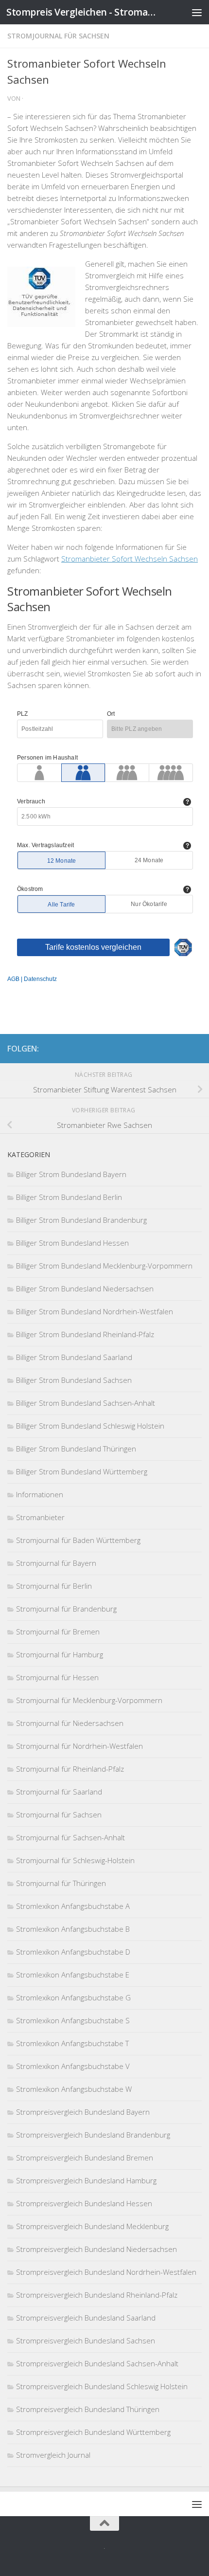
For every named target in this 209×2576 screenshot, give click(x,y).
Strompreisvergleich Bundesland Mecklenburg (92, 2226)
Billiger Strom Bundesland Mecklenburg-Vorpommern (104, 1266)
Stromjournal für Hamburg (60, 1654)
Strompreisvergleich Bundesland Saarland (86, 2318)
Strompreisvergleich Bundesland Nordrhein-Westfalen (106, 2272)
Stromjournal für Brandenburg (66, 1609)
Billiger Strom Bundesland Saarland (74, 1357)
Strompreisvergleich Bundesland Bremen (85, 2158)
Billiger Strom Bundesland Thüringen (76, 1449)
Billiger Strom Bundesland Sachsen (74, 1380)
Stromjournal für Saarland (59, 1792)
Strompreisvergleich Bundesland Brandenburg (93, 2135)
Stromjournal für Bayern (56, 1563)
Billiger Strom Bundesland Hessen (72, 1243)
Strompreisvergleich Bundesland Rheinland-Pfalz (97, 2295)
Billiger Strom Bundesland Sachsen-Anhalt (86, 1403)
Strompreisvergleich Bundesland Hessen (84, 2203)
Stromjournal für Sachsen (58, 36)
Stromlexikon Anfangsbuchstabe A (73, 1906)
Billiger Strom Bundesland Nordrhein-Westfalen (95, 1311)
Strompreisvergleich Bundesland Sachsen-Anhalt (97, 2363)
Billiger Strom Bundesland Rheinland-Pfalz (85, 1334)
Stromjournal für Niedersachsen (70, 1723)
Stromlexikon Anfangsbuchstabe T (72, 2043)
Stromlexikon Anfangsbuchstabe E (73, 1975)
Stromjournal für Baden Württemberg (78, 1540)
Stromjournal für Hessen (57, 1677)
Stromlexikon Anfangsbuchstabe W (74, 2089)
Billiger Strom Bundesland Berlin (69, 1197)
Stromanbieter (40, 1517)
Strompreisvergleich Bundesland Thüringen (88, 2409)
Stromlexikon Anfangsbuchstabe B (73, 1929)
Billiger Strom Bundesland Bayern (71, 1174)
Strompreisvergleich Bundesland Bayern (83, 2112)
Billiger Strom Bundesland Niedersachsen (85, 1288)
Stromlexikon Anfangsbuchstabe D (73, 1952)
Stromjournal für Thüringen (61, 1883)
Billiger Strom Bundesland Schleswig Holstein (90, 1426)
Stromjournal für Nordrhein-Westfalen (79, 1746)
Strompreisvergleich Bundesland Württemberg (93, 2432)
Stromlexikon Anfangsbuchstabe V (73, 2066)
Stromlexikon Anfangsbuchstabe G (73, 1997)
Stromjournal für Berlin (54, 1586)
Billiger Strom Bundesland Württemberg (82, 1471)
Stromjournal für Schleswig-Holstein (75, 1860)
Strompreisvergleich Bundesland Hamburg (86, 2180)
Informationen (40, 1494)
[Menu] (197, 12)
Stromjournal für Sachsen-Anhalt (70, 1837)
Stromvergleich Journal (53, 2455)
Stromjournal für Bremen (58, 1632)
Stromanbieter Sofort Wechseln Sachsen (130, 559)
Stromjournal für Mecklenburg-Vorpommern (89, 1700)
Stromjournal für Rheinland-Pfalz (70, 1769)
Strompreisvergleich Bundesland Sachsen (86, 2340)
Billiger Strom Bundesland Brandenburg (81, 1220)
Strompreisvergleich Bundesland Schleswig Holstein (102, 2386)
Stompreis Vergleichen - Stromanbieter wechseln (82, 12)
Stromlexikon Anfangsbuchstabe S (73, 2020)
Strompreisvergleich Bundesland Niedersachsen (96, 2249)
